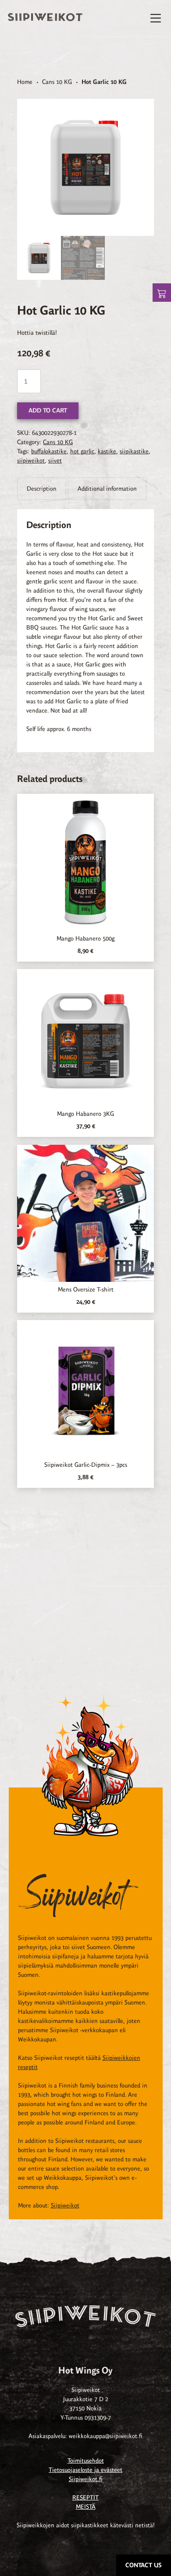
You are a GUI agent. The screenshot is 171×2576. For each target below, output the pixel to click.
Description (42, 489)
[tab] (42, 489)
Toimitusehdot (86, 2461)
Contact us (144, 2565)
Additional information (107, 489)
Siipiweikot (65, 2205)
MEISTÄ (86, 2507)
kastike (107, 451)
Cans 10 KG (57, 82)
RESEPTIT (85, 2498)
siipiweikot (31, 461)
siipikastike (134, 451)
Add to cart (48, 411)
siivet (55, 461)
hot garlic (82, 451)
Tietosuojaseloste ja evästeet (85, 2470)
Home (25, 82)
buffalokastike (49, 451)
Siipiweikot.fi (86, 2479)
